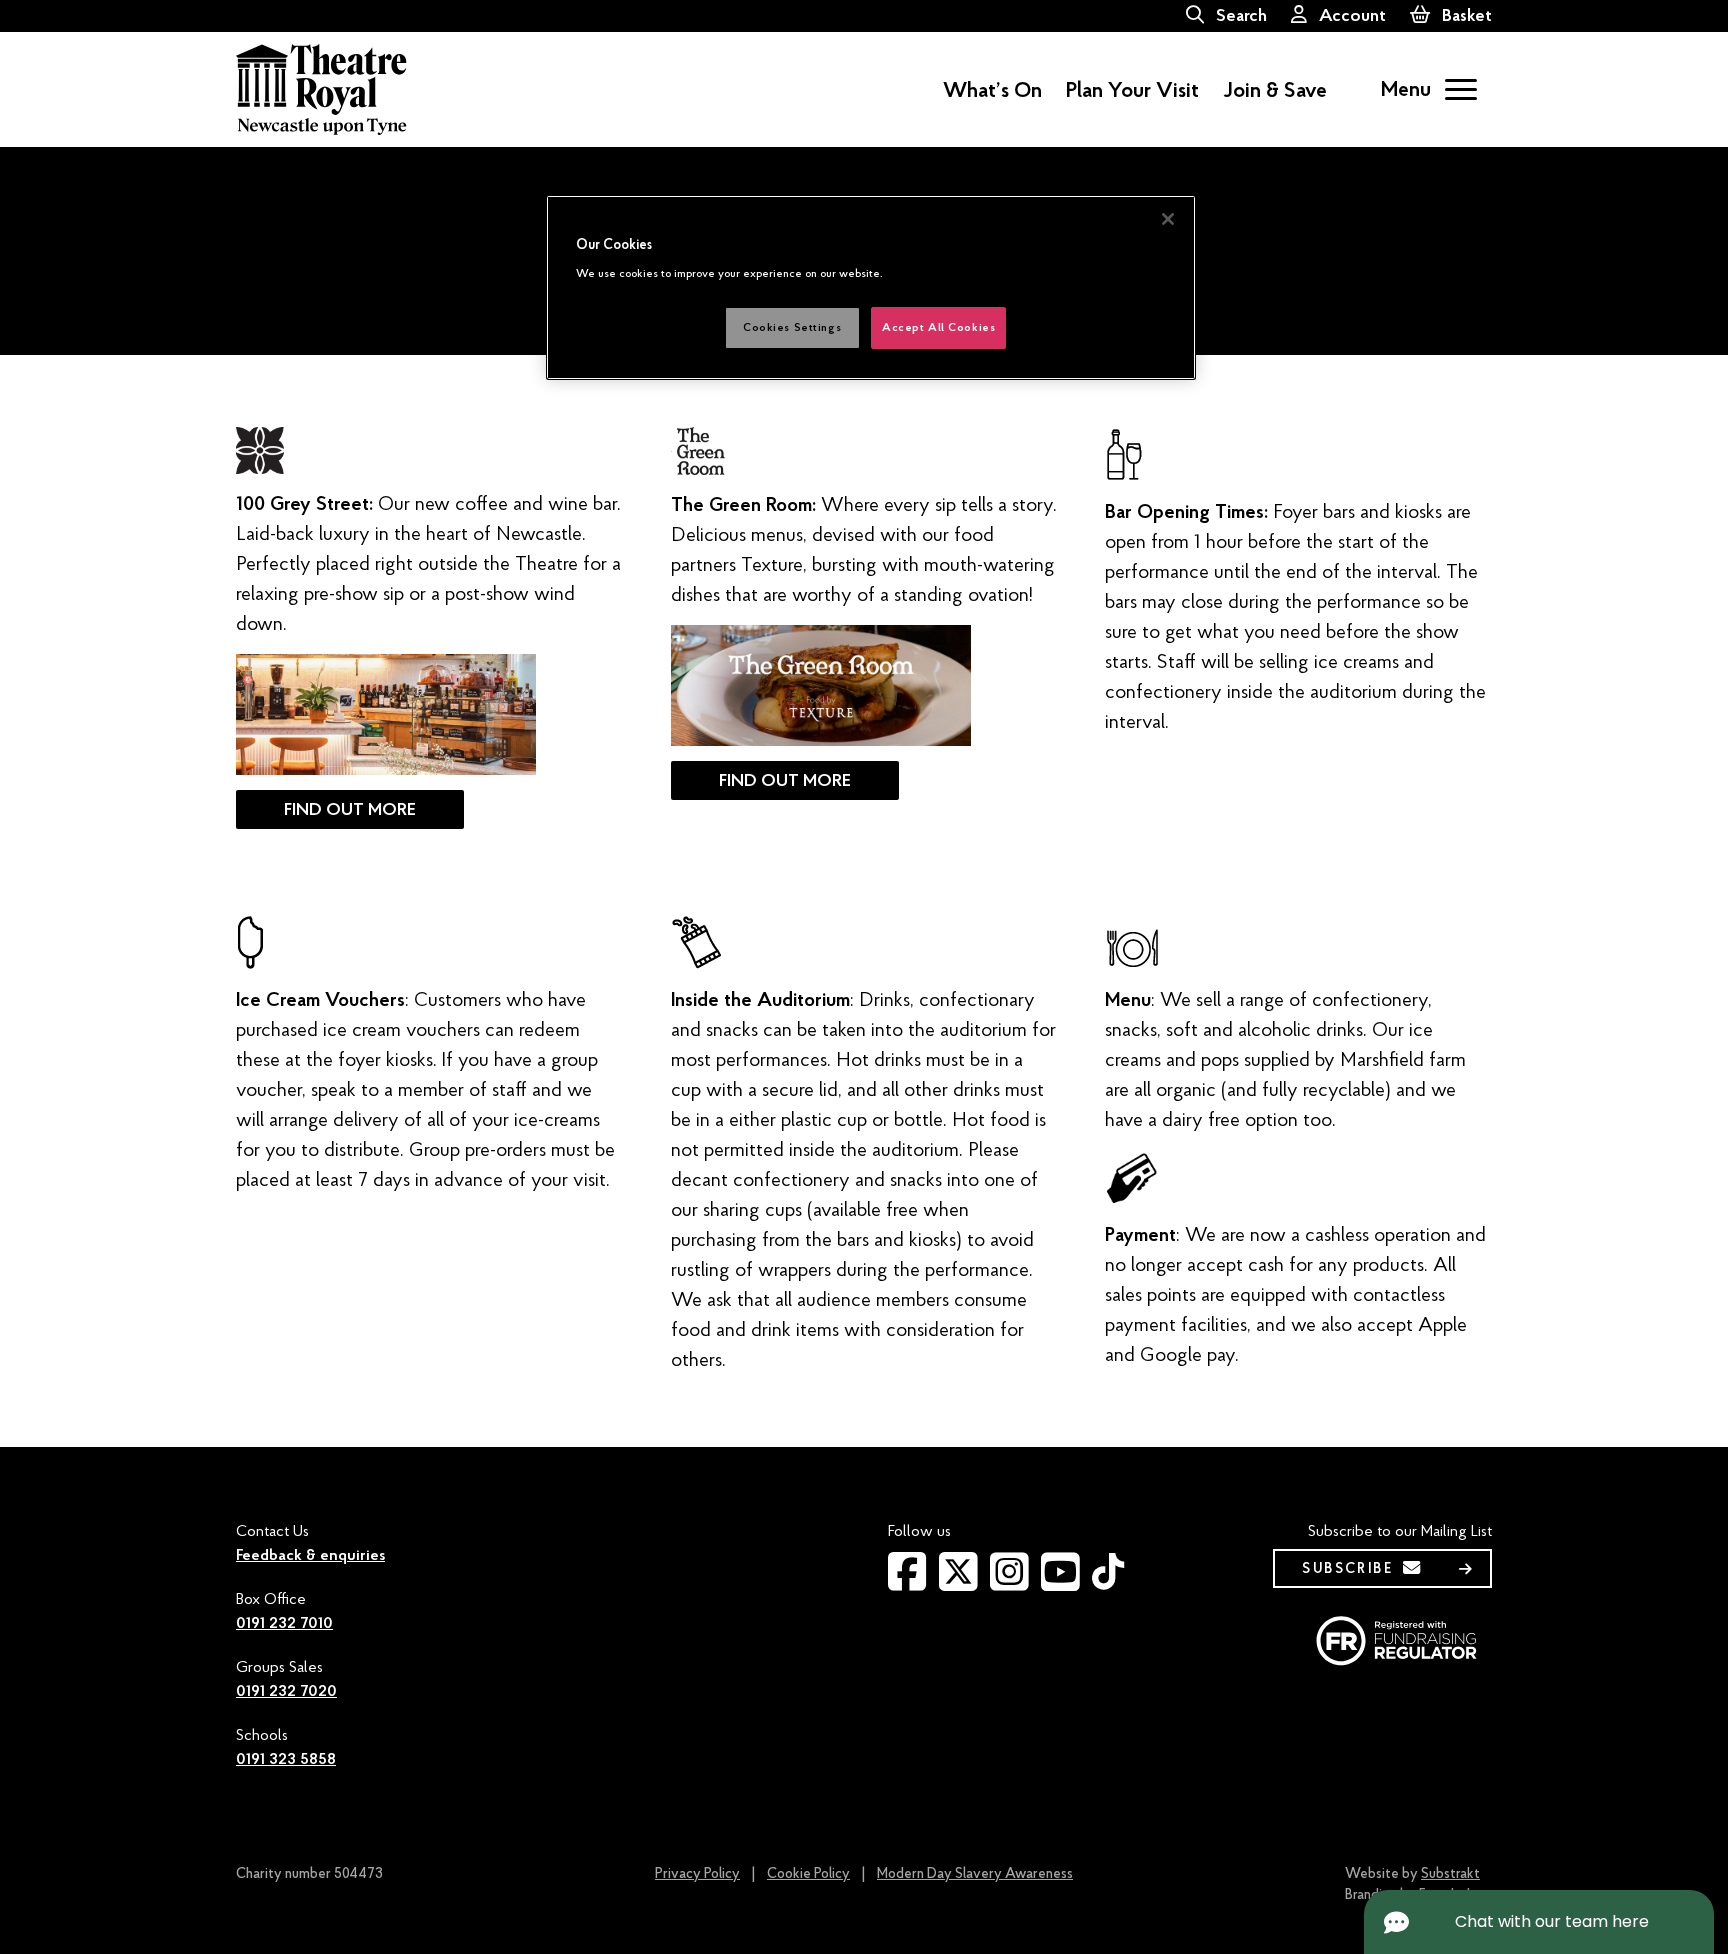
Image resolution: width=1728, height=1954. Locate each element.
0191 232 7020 (286, 1691)
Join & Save (1275, 90)
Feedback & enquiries (310, 1555)
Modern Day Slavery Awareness (975, 1873)
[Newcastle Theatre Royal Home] (321, 88)
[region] (871, 287)
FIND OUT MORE (350, 809)
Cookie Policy (808, 1873)
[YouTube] (1060, 1583)
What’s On (992, 90)
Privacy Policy (697, 1873)
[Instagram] (1009, 1583)
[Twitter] (958, 1583)
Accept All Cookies (938, 327)
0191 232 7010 (284, 1623)
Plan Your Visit (1132, 90)
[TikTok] (1108, 1580)
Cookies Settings (792, 327)
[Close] (1168, 219)
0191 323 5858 (286, 1759)
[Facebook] (907, 1583)
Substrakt (1450, 1873)
